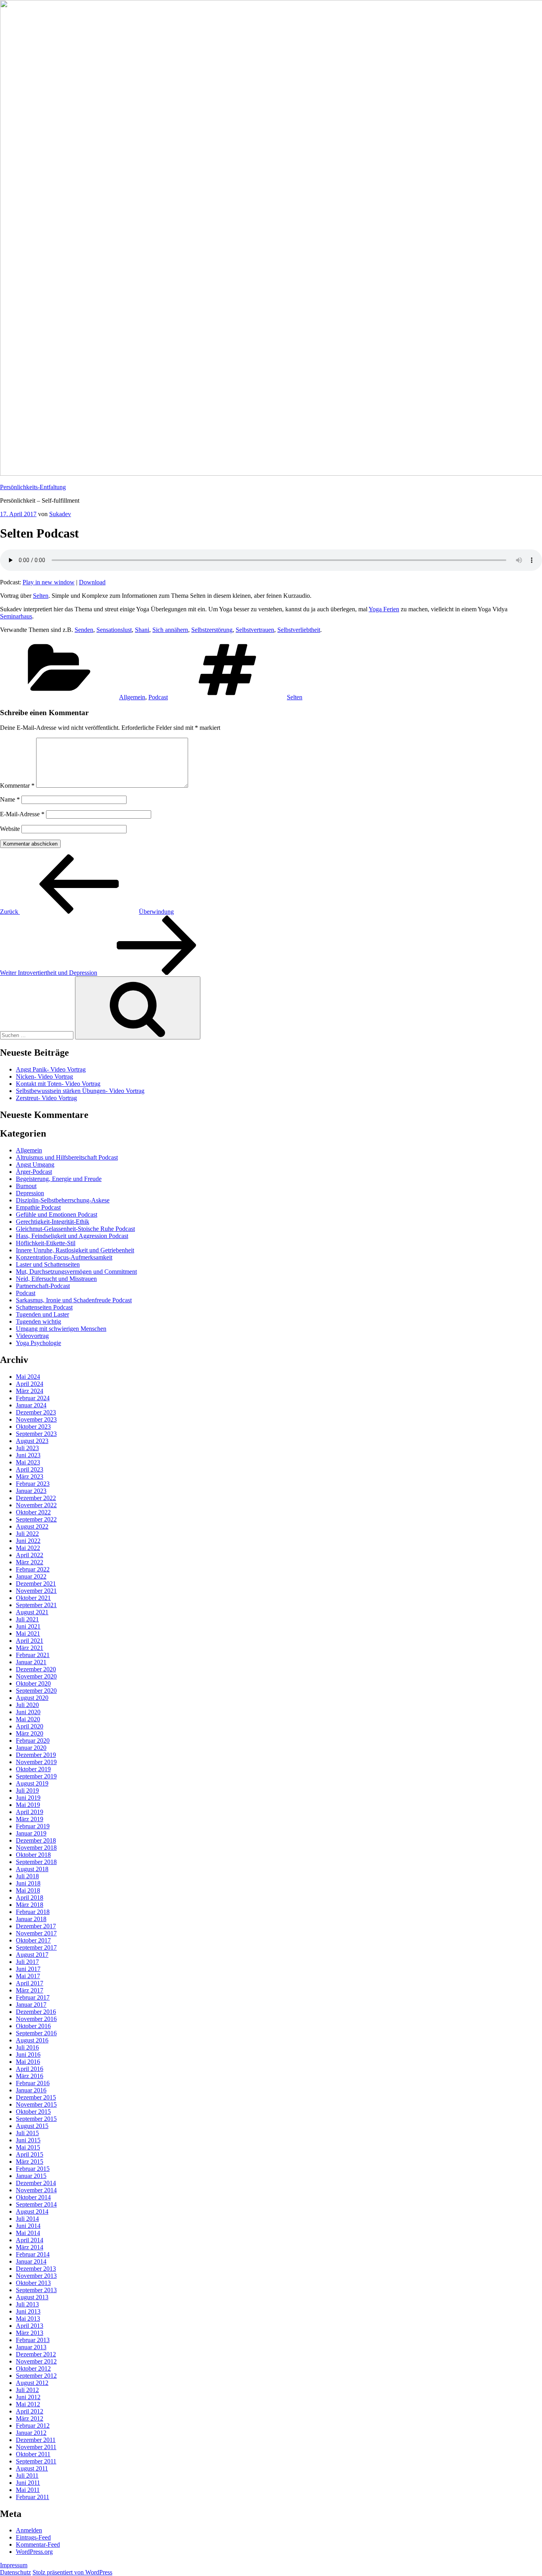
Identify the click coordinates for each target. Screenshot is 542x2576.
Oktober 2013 (33, 2283)
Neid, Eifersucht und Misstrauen (56, 1279)
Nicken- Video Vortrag (44, 1077)
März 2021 (30, 1648)
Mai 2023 (28, 1462)
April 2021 (30, 1641)
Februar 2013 (33, 2340)
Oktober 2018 (33, 1855)
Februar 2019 (33, 1826)
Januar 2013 (31, 2347)
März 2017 (30, 1990)
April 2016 (30, 2069)
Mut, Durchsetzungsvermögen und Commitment (76, 1272)
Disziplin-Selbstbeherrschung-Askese (63, 1200)
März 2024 (30, 1391)
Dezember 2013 (36, 2269)
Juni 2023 (28, 1455)
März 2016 (30, 2076)
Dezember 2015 (36, 2097)
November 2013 (36, 2276)
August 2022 (32, 1526)
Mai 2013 (28, 2319)
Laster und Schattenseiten (48, 1264)
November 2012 (36, 2361)
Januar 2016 (31, 2090)
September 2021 (36, 1605)
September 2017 (36, 1947)
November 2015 (36, 2104)
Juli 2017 (27, 1962)
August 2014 (32, 2211)
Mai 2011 (28, 2490)
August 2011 (32, 2468)
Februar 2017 (33, 1997)
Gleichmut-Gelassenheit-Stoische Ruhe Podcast (75, 1229)
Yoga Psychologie (38, 1343)
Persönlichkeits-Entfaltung (33, 487)
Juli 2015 (27, 2133)
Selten (41, 596)
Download (92, 582)
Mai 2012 (28, 2404)
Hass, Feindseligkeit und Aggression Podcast (72, 1236)
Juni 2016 (28, 2054)
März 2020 (30, 1733)
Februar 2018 (33, 1912)
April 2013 (30, 2326)
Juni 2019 (28, 1798)
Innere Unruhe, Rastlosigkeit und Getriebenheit (75, 1250)
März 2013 (30, 2333)
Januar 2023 (31, 1491)
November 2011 (36, 2447)
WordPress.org (34, 2552)
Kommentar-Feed (38, 2544)
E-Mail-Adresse (22, 814)
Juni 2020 (28, 1712)
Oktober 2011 (33, 2454)
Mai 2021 (28, 1633)
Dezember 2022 (36, 1498)
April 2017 (30, 1983)
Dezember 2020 (36, 1669)
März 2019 (30, 1819)
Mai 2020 (28, 1719)
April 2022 (30, 1555)
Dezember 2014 (36, 2183)
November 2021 (36, 1591)
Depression (30, 1193)
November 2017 (36, 1933)
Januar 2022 (31, 1576)
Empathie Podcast (38, 1207)
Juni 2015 (28, 2140)
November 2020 (36, 1676)
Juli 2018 (27, 1876)
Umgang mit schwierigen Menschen (61, 1329)
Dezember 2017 (36, 1926)
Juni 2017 (28, 1969)
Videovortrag (32, 1336)
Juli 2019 (27, 1790)
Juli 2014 (27, 2219)
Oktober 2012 (33, 2368)
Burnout (26, 1186)
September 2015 (36, 2119)
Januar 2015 (31, 2176)
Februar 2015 (33, 2169)
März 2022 (30, 1562)
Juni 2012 (28, 2397)
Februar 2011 (33, 2497)
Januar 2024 (31, 1405)
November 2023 (36, 1419)
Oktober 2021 (33, 1598)
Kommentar (17, 786)
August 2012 (32, 2383)
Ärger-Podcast (34, 1172)
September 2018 (36, 1862)
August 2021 (32, 1612)
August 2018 (32, 1869)
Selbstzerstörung (212, 630)
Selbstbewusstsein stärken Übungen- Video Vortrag (80, 1091)
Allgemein (132, 697)
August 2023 (32, 1441)
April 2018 (30, 1898)
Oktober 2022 (33, 1512)
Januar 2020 (31, 1748)
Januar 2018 (31, 1919)
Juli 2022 (27, 1534)
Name (10, 799)
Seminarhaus (16, 616)
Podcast (158, 697)
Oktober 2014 (33, 2197)
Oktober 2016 (33, 2026)
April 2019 (30, 1812)
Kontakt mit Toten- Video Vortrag (58, 1084)
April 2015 (30, 2154)
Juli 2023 (27, 1448)
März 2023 (30, 1477)
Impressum (14, 2565)
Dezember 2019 (36, 1755)
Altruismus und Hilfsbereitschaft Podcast (67, 1157)
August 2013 (32, 2297)
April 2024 (30, 1384)
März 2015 (30, 2162)
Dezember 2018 (36, 1840)
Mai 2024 (28, 1377)
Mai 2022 (28, 1548)
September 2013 (36, 2290)
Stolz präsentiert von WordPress (72, 2572)
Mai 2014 (28, 2233)
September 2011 (36, 2461)
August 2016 (32, 2040)
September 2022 (36, 1519)
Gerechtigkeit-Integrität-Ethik (53, 1222)
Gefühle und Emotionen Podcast (57, 1214)
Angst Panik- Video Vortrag (51, 1069)
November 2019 (36, 1762)
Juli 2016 (27, 2047)
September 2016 (36, 2033)
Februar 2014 (33, 2254)
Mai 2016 (28, 2062)
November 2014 (36, 2190)
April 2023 (30, 1469)
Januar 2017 (31, 2005)
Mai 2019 (28, 1805)
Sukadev (60, 514)
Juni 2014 (28, 2226)
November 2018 (36, 1848)
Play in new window (49, 582)
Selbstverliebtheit (299, 630)
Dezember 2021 (36, 1584)
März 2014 (30, 2247)
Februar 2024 (33, 1398)
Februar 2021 (33, 1655)
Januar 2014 (31, 2261)
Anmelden (29, 2530)
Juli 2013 (27, 2304)
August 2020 (32, 1698)
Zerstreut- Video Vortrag (46, 1098)
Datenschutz (15, 2572)
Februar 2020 (33, 1741)
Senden (84, 630)
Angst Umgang (35, 1165)
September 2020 (36, 1691)
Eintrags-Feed (33, 2537)
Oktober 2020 (33, 1683)
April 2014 (30, 2240)
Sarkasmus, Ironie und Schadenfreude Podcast (74, 1300)
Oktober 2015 (33, 2112)
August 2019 (32, 1783)
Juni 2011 (28, 2483)
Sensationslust (114, 630)
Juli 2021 (27, 1619)
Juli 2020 (27, 1705)
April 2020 (30, 1726)
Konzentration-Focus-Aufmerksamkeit (64, 1257)
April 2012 (30, 2411)
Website (10, 829)
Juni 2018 (28, 1883)
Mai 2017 (28, 1976)
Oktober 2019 (33, 1769)
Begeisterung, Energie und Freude (59, 1179)
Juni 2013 (28, 2311)
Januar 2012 (31, 2433)
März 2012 (30, 2418)
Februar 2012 (33, 2426)
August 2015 (32, 2126)
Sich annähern (170, 630)
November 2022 (36, 1505)
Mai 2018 (28, 1890)
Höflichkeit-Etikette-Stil (46, 1243)
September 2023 (36, 1434)
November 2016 (36, 2019)
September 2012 (36, 2376)
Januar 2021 (31, 1662)
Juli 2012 (27, 2390)
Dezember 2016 (36, 2012)
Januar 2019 (31, 1833)
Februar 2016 (33, 2083)
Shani (142, 630)
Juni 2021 (28, 1626)
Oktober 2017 (33, 1940)
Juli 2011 (27, 2476)
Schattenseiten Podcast (44, 1307)
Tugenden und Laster (42, 1314)
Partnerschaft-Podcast (43, 1286)
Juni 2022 (28, 1541)
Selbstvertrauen (255, 630)
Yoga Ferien (384, 609)
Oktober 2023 (33, 1427)
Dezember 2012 (36, 2354)
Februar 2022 (33, 1569)
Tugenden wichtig (38, 1321)
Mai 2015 (28, 2147)
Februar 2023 (33, 1484)
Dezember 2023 (36, 1412)
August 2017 (32, 1955)
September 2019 (36, 1776)
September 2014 (36, 2204)
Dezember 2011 (36, 2440)
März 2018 (30, 1905)
